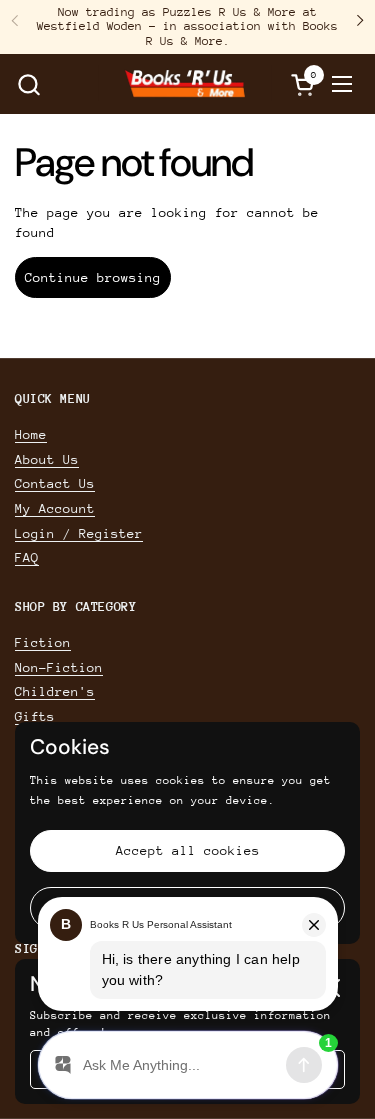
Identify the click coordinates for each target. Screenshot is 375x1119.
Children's (55, 691)
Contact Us (55, 483)
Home (31, 434)
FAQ (27, 557)
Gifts (35, 716)
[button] (28, 84)
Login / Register (79, 533)
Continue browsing (93, 277)
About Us (47, 459)
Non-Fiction (59, 667)
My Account (55, 508)
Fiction (43, 642)
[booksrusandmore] (185, 84)
